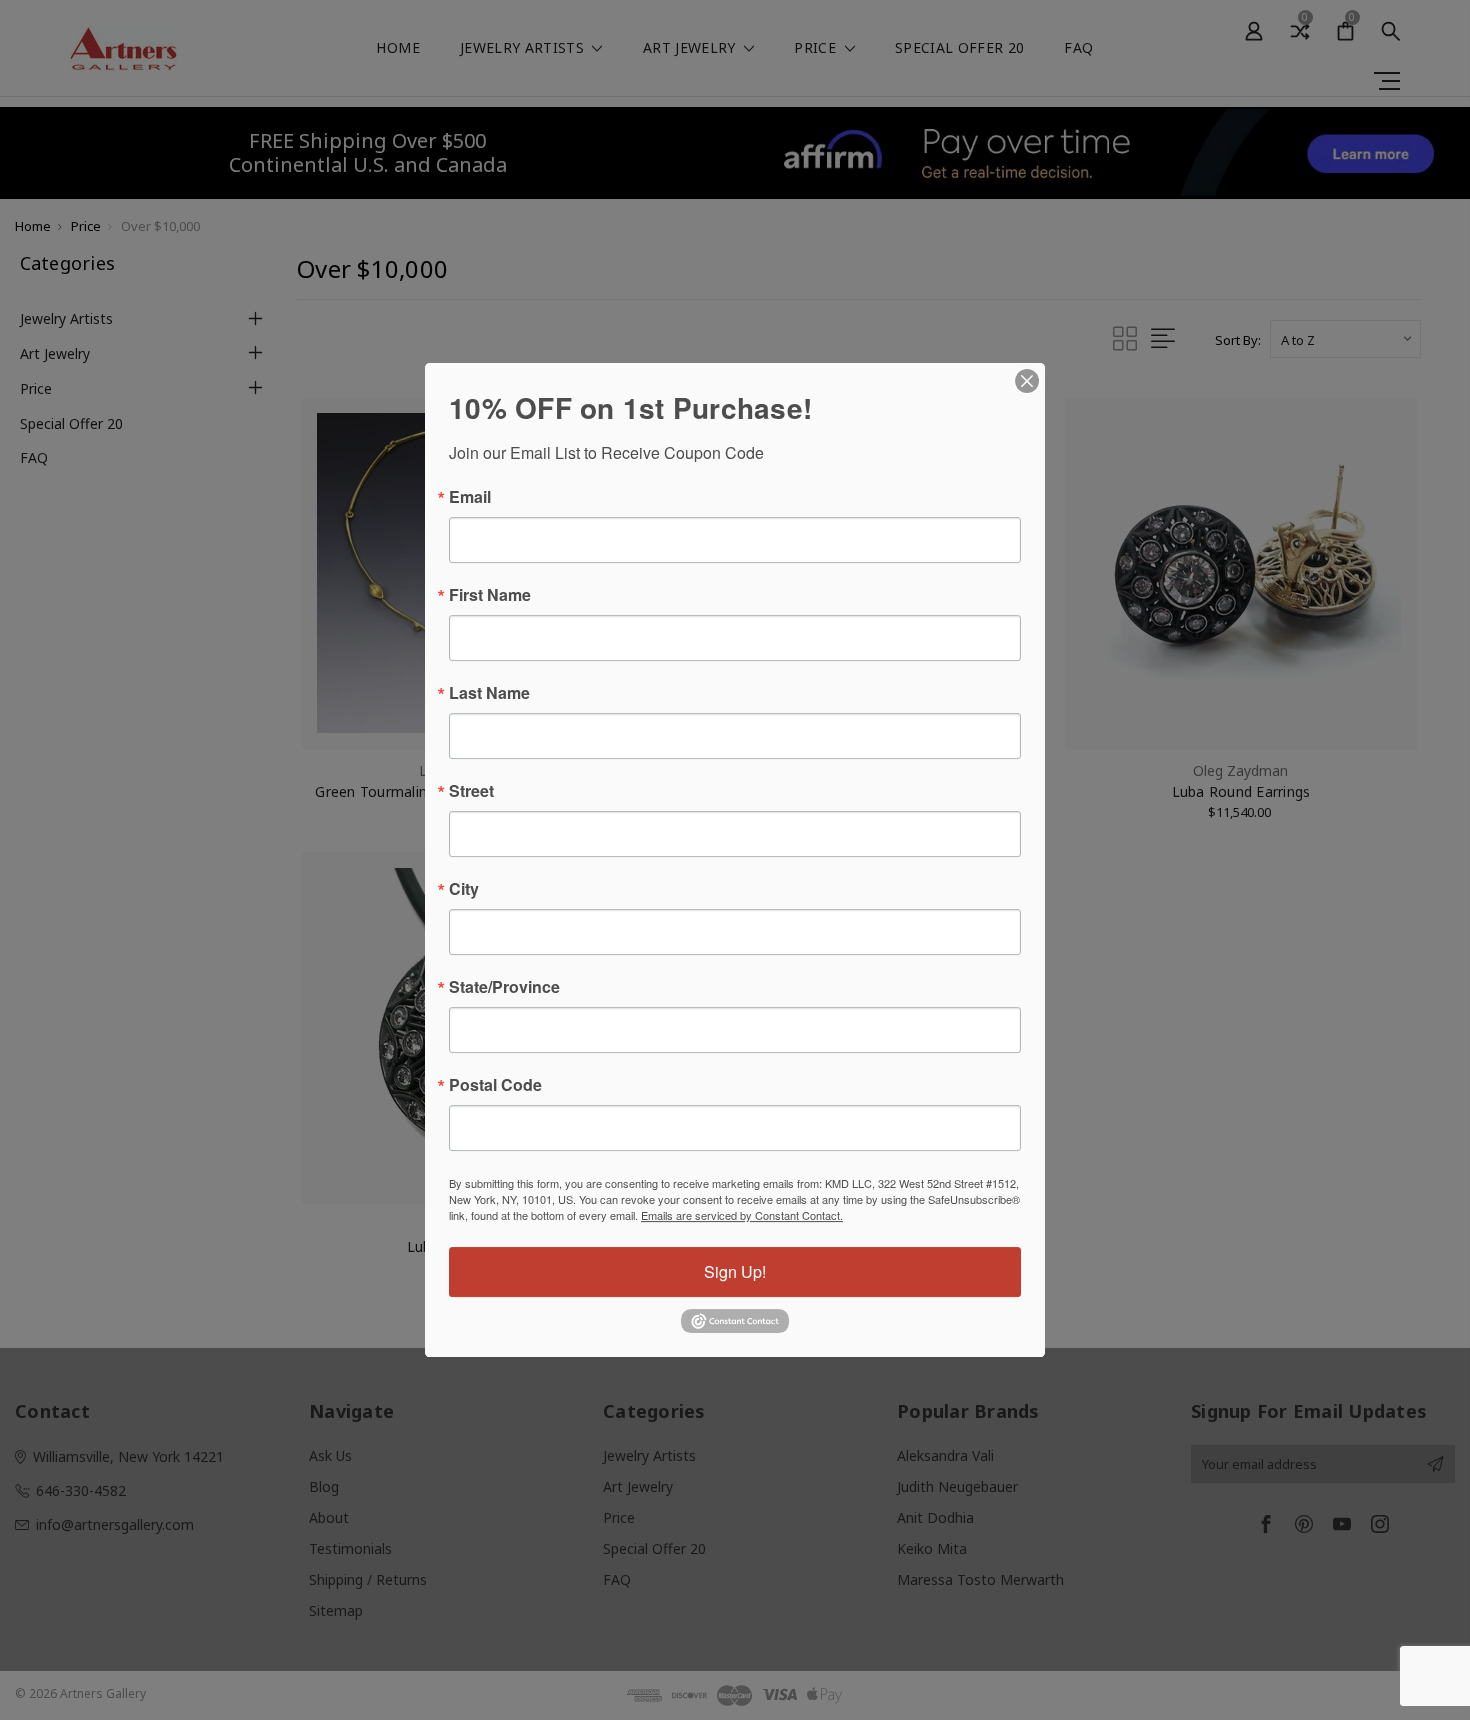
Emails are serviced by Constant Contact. (742, 1215)
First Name (490, 595)
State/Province (504, 987)
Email (470, 497)
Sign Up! (735, 1271)
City (464, 889)
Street (471, 791)
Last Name (489, 693)
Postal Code (495, 1085)
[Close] (1027, 381)
